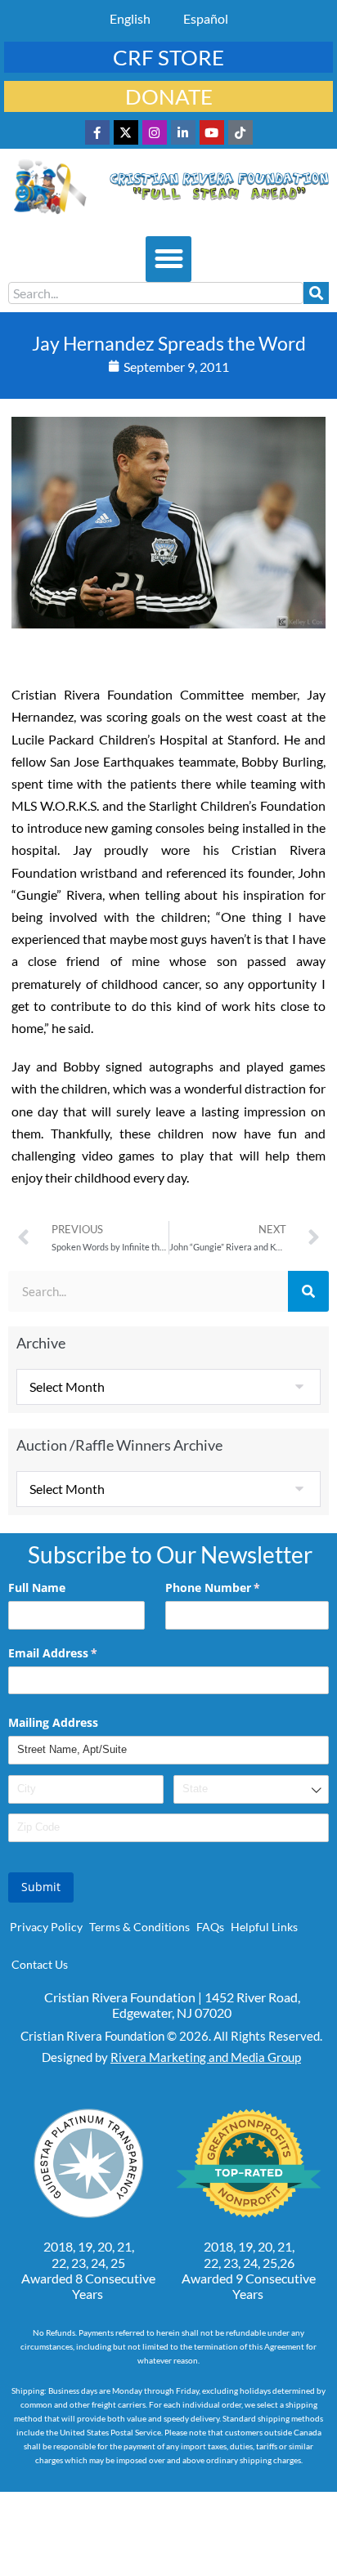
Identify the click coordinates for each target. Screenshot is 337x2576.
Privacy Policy (46, 1927)
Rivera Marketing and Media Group (206, 2057)
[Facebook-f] (97, 132)
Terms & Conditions (139, 1927)
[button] (168, 259)
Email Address (76, 1653)
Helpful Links (264, 1927)
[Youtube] (212, 132)
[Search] (316, 293)
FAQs (210, 1927)
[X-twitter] (126, 132)
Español (206, 18)
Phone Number (236, 1588)
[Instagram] (155, 132)
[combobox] (156, 293)
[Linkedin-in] (183, 132)
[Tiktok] (240, 132)
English (130, 18)
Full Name (37, 1588)
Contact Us (40, 1964)
